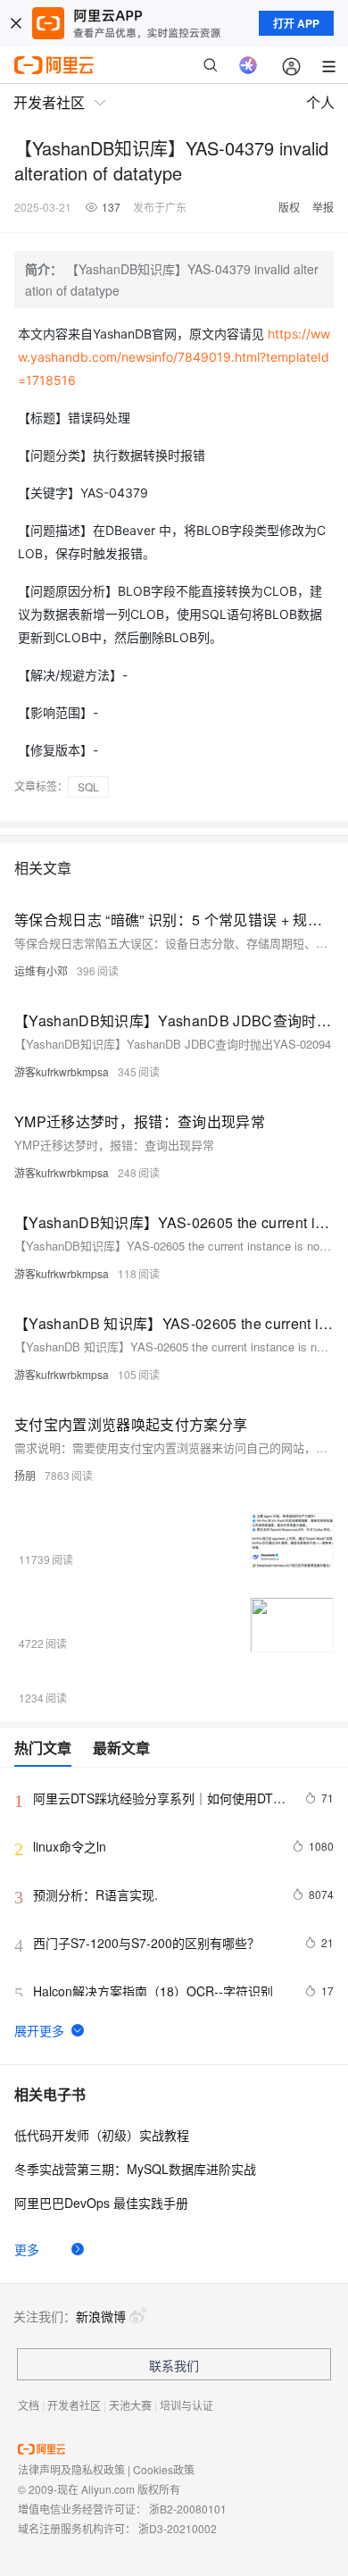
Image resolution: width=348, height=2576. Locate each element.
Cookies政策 (164, 2469)
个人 (320, 102)
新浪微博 (101, 2316)
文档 (29, 2405)
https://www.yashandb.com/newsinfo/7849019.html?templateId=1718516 (174, 357)
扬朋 (25, 1475)
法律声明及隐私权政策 (71, 2469)
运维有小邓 (41, 970)
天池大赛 (130, 2405)
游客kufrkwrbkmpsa (62, 1071)
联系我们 (174, 2365)
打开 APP (296, 23)
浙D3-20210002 (178, 2528)
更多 (27, 2249)
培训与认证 (186, 2405)
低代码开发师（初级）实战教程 (102, 2135)
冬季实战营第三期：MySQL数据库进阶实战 (135, 2169)
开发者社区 (74, 2405)
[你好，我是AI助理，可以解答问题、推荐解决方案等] (248, 65)
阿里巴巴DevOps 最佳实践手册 (101, 2203)
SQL (88, 786)
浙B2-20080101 (188, 2509)
